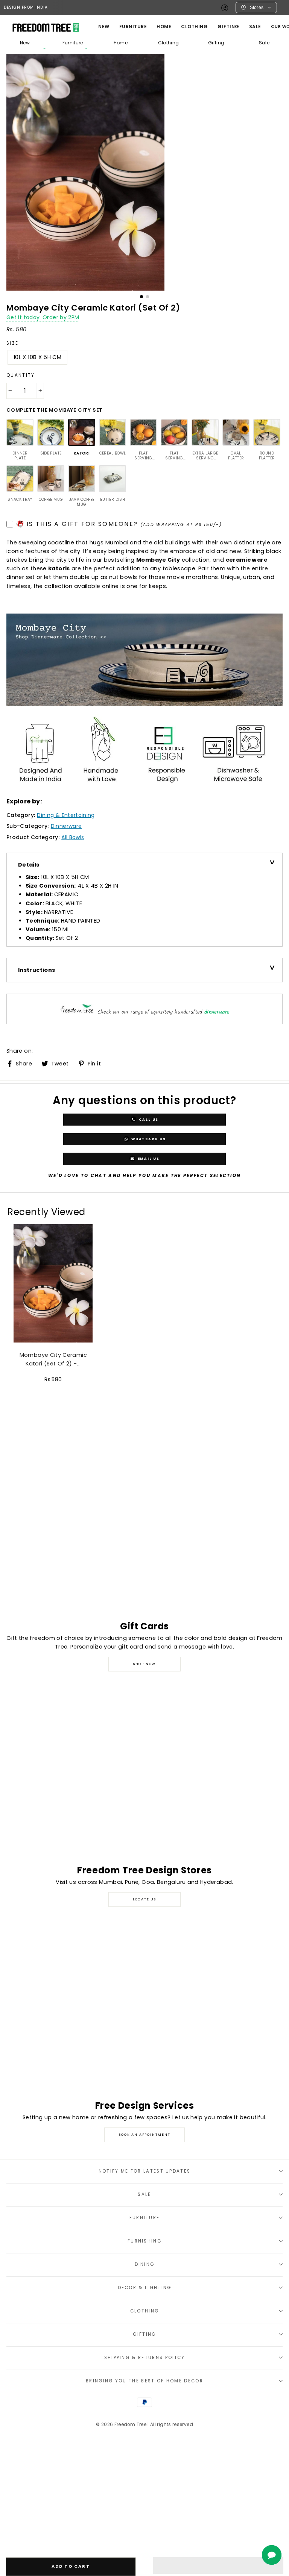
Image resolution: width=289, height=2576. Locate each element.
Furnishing (144, 2241)
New (104, 27)
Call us (148, 1119)
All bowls (73, 837)
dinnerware (217, 1012)
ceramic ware (247, 560)
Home (121, 43)
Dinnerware (66, 826)
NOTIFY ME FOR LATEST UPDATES (145, 2171)
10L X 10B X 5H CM (37, 357)
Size (12, 343)
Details (29, 865)
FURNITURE (133, 27)
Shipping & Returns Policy (145, 2358)
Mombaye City (158, 560)
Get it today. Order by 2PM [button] (43, 317)
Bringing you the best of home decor (144, 2381)
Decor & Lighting (145, 2288)
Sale (255, 27)
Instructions (37, 970)
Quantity (21, 375)
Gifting (228, 27)
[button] (218, 2565)
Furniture (73, 43)
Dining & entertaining (66, 815)
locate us (144, 1899)
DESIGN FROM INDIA (26, 7)
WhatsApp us (148, 1139)
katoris (59, 568)
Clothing (194, 27)
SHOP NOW (144, 1664)
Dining (145, 2264)
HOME (164, 27)
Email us (148, 1158)
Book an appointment (144, 2135)
